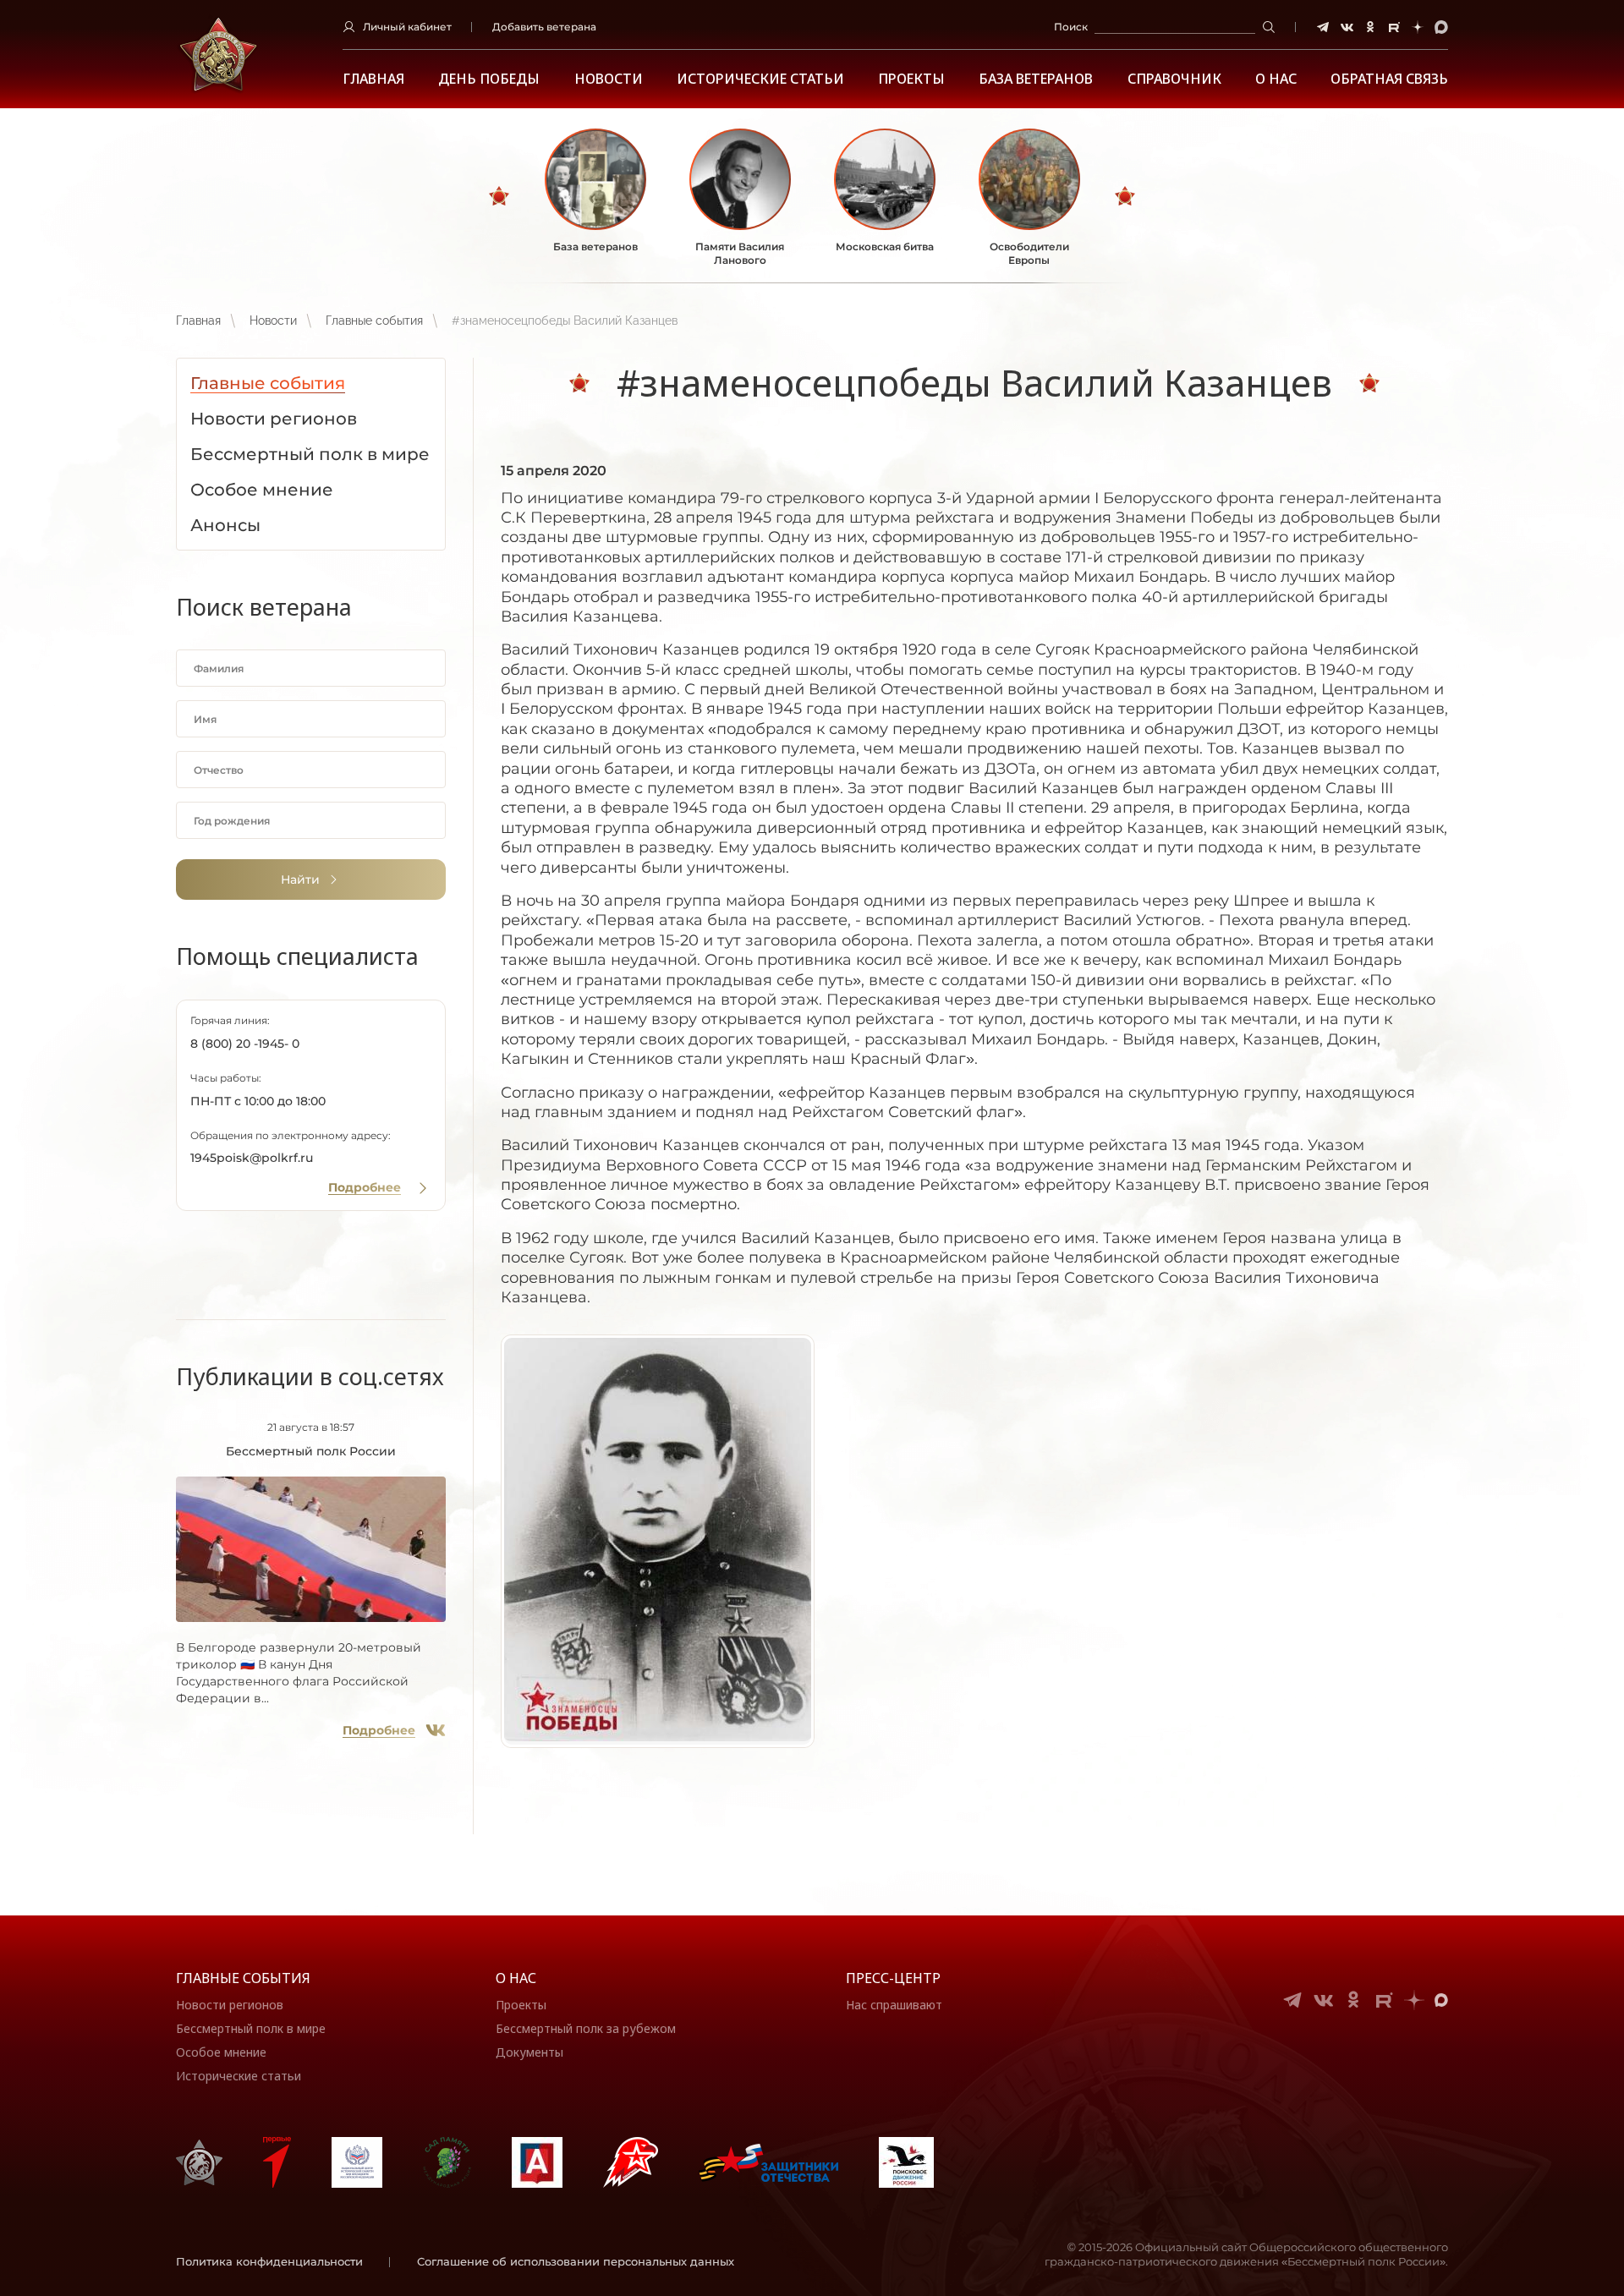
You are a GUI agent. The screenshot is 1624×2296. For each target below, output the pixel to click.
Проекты (911, 79)
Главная (373, 79)
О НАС (1276, 79)
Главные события (374, 321)
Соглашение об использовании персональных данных (576, 2261)
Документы (529, 2052)
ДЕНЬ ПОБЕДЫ (489, 79)
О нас (516, 1978)
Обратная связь (1389, 79)
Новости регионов (230, 2005)
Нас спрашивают (894, 2005)
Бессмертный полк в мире (251, 2028)
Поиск (1071, 27)
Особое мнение (221, 2052)
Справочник (1174, 79)
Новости (609, 79)
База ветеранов (1036, 79)
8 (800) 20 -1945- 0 (245, 1044)
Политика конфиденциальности (269, 2261)
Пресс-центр (893, 1978)
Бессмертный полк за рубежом (586, 2028)
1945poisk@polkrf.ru (252, 1158)
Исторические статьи (760, 79)
